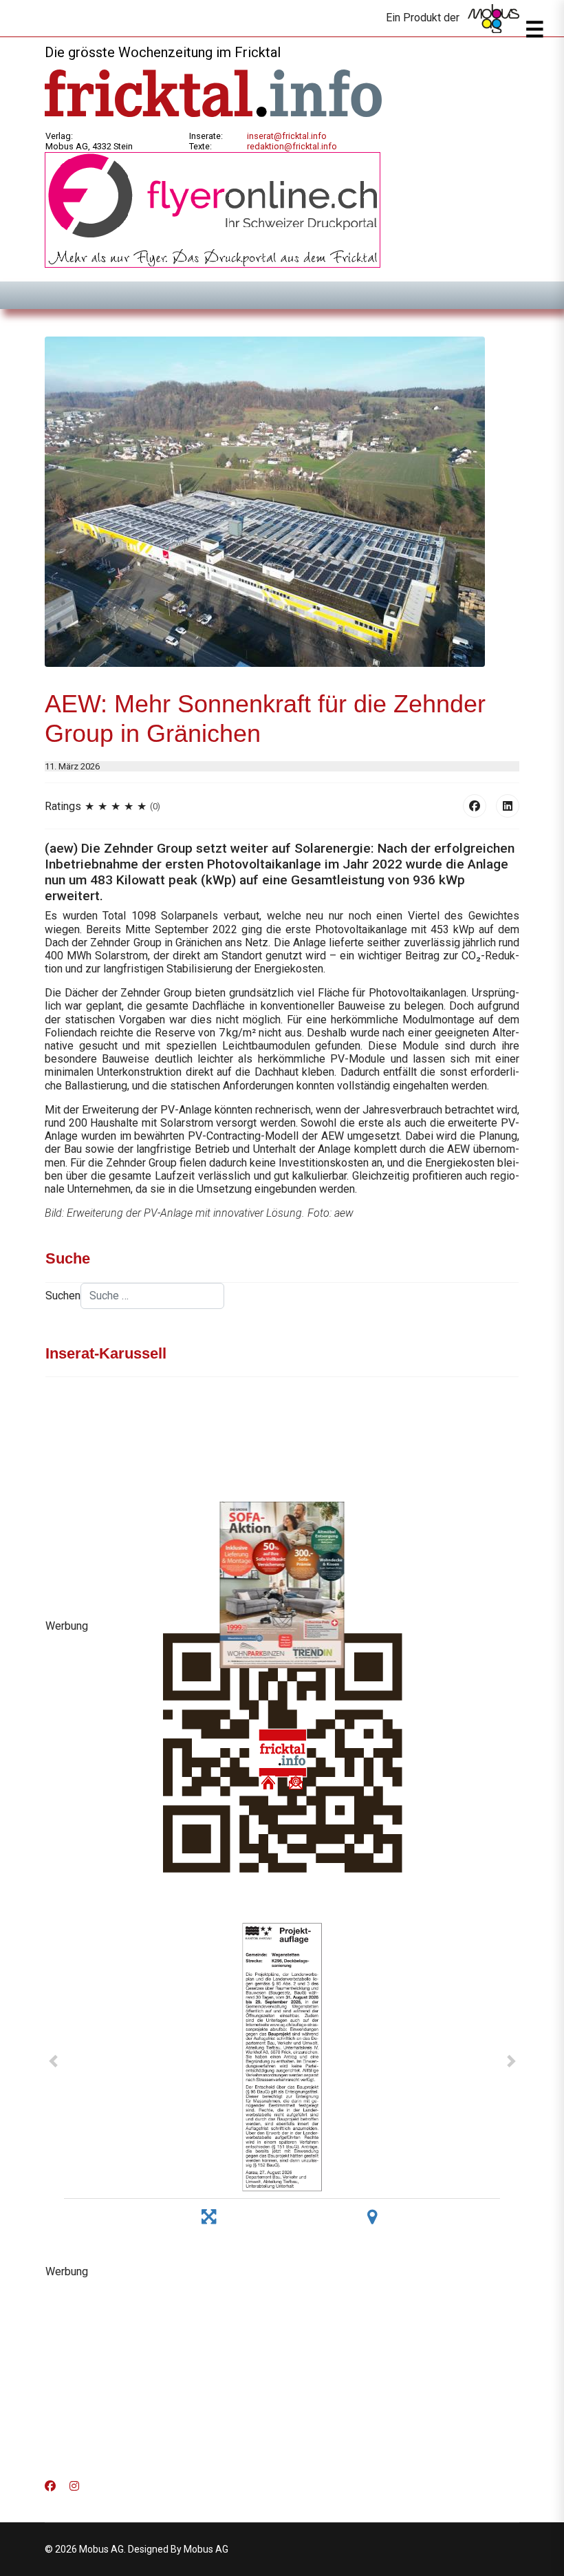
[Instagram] (74, 2486)
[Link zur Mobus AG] (493, 19)
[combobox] (152, 1296)
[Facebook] (475, 806)
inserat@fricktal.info (287, 136)
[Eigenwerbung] (213, 209)
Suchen (63, 1296)
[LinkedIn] (508, 806)
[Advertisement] (282, 2374)
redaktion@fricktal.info (292, 146)
